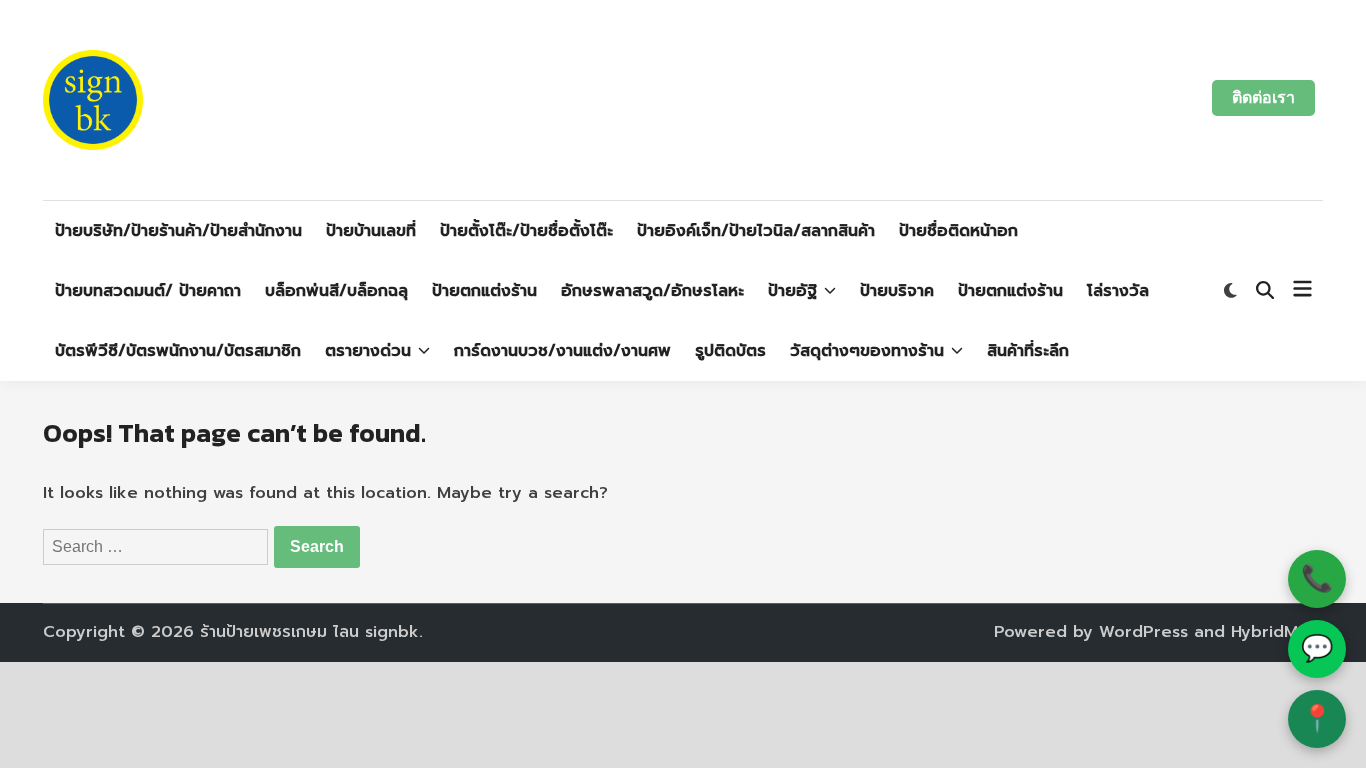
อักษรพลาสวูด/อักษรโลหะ (652, 291)
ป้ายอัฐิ (792, 291)
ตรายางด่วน (368, 351)
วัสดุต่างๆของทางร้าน (867, 351)
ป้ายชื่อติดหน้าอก (958, 231)
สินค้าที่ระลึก (1028, 351)
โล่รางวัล (1118, 291)
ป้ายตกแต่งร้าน (484, 291)
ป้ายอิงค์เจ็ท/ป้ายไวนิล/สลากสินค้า (756, 231)
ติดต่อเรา (1263, 97)
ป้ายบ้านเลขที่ (371, 231)
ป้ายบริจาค (897, 291)
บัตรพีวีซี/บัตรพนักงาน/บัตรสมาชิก (178, 351)
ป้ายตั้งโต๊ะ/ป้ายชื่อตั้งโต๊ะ (526, 231)
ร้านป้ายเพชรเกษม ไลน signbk (309, 632)
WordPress (1143, 632)
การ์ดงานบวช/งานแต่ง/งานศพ (562, 351)
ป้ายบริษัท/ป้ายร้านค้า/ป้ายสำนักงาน (178, 231)
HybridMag (1275, 632)
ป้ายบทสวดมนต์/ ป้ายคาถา (148, 291)
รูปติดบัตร (730, 351)
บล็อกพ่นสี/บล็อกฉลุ (336, 291)
